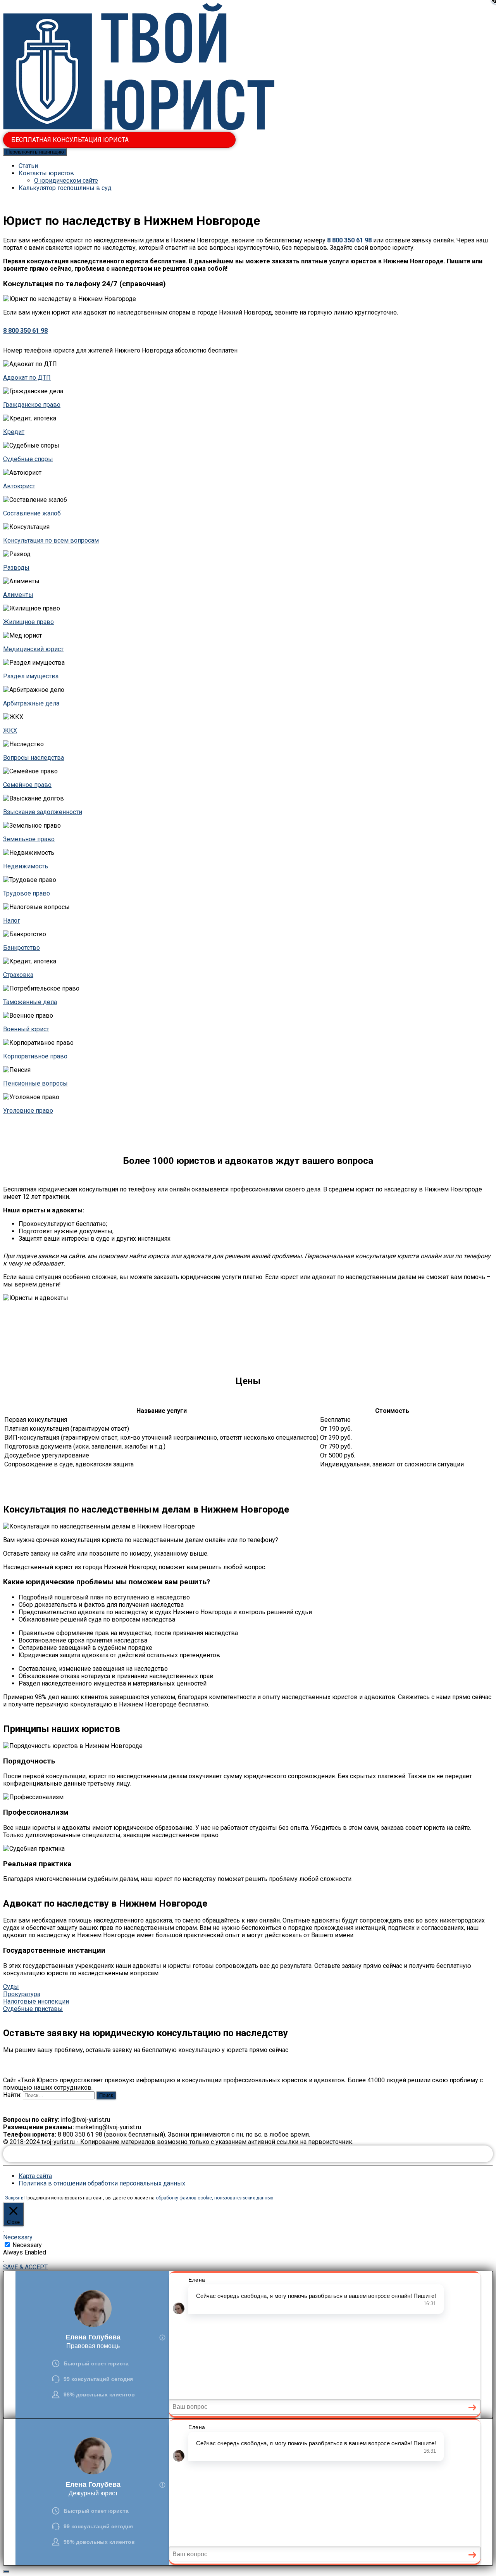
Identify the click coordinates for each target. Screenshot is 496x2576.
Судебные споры (28, 459)
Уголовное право (28, 1111)
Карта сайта (35, 2176)
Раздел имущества (31, 676)
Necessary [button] (18, 2237)
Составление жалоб (32, 513)
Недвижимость (26, 866)
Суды (11, 1987)
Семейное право (27, 785)
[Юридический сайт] (139, 128)
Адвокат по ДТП (27, 378)
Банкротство (22, 948)
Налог (12, 921)
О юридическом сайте (66, 181)
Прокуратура (22, 1994)
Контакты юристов (46, 173)
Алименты (18, 595)
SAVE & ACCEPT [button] (25, 2267)
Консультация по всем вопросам (51, 540)
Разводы (16, 568)
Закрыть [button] (14, 2198)
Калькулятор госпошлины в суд (65, 188)
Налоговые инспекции (36, 2001)
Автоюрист (19, 486)
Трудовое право (27, 893)
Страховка (18, 975)
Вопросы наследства (34, 758)
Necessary (27, 2245)
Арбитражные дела (31, 703)
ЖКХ (10, 730)
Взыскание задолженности (43, 812)
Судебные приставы (33, 2009)
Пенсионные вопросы (35, 1083)
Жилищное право (28, 622)
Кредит (14, 432)
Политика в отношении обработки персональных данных (102, 2183)
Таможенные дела (30, 1002)
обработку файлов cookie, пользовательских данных (214, 2198)
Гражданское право (32, 405)
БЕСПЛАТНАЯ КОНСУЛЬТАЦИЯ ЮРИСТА (70, 140)
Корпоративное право (35, 1056)
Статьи (28, 166)
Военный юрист (26, 1029)
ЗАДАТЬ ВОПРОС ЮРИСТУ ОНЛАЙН (248, 2154)
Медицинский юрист (33, 649)
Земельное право (29, 839)
